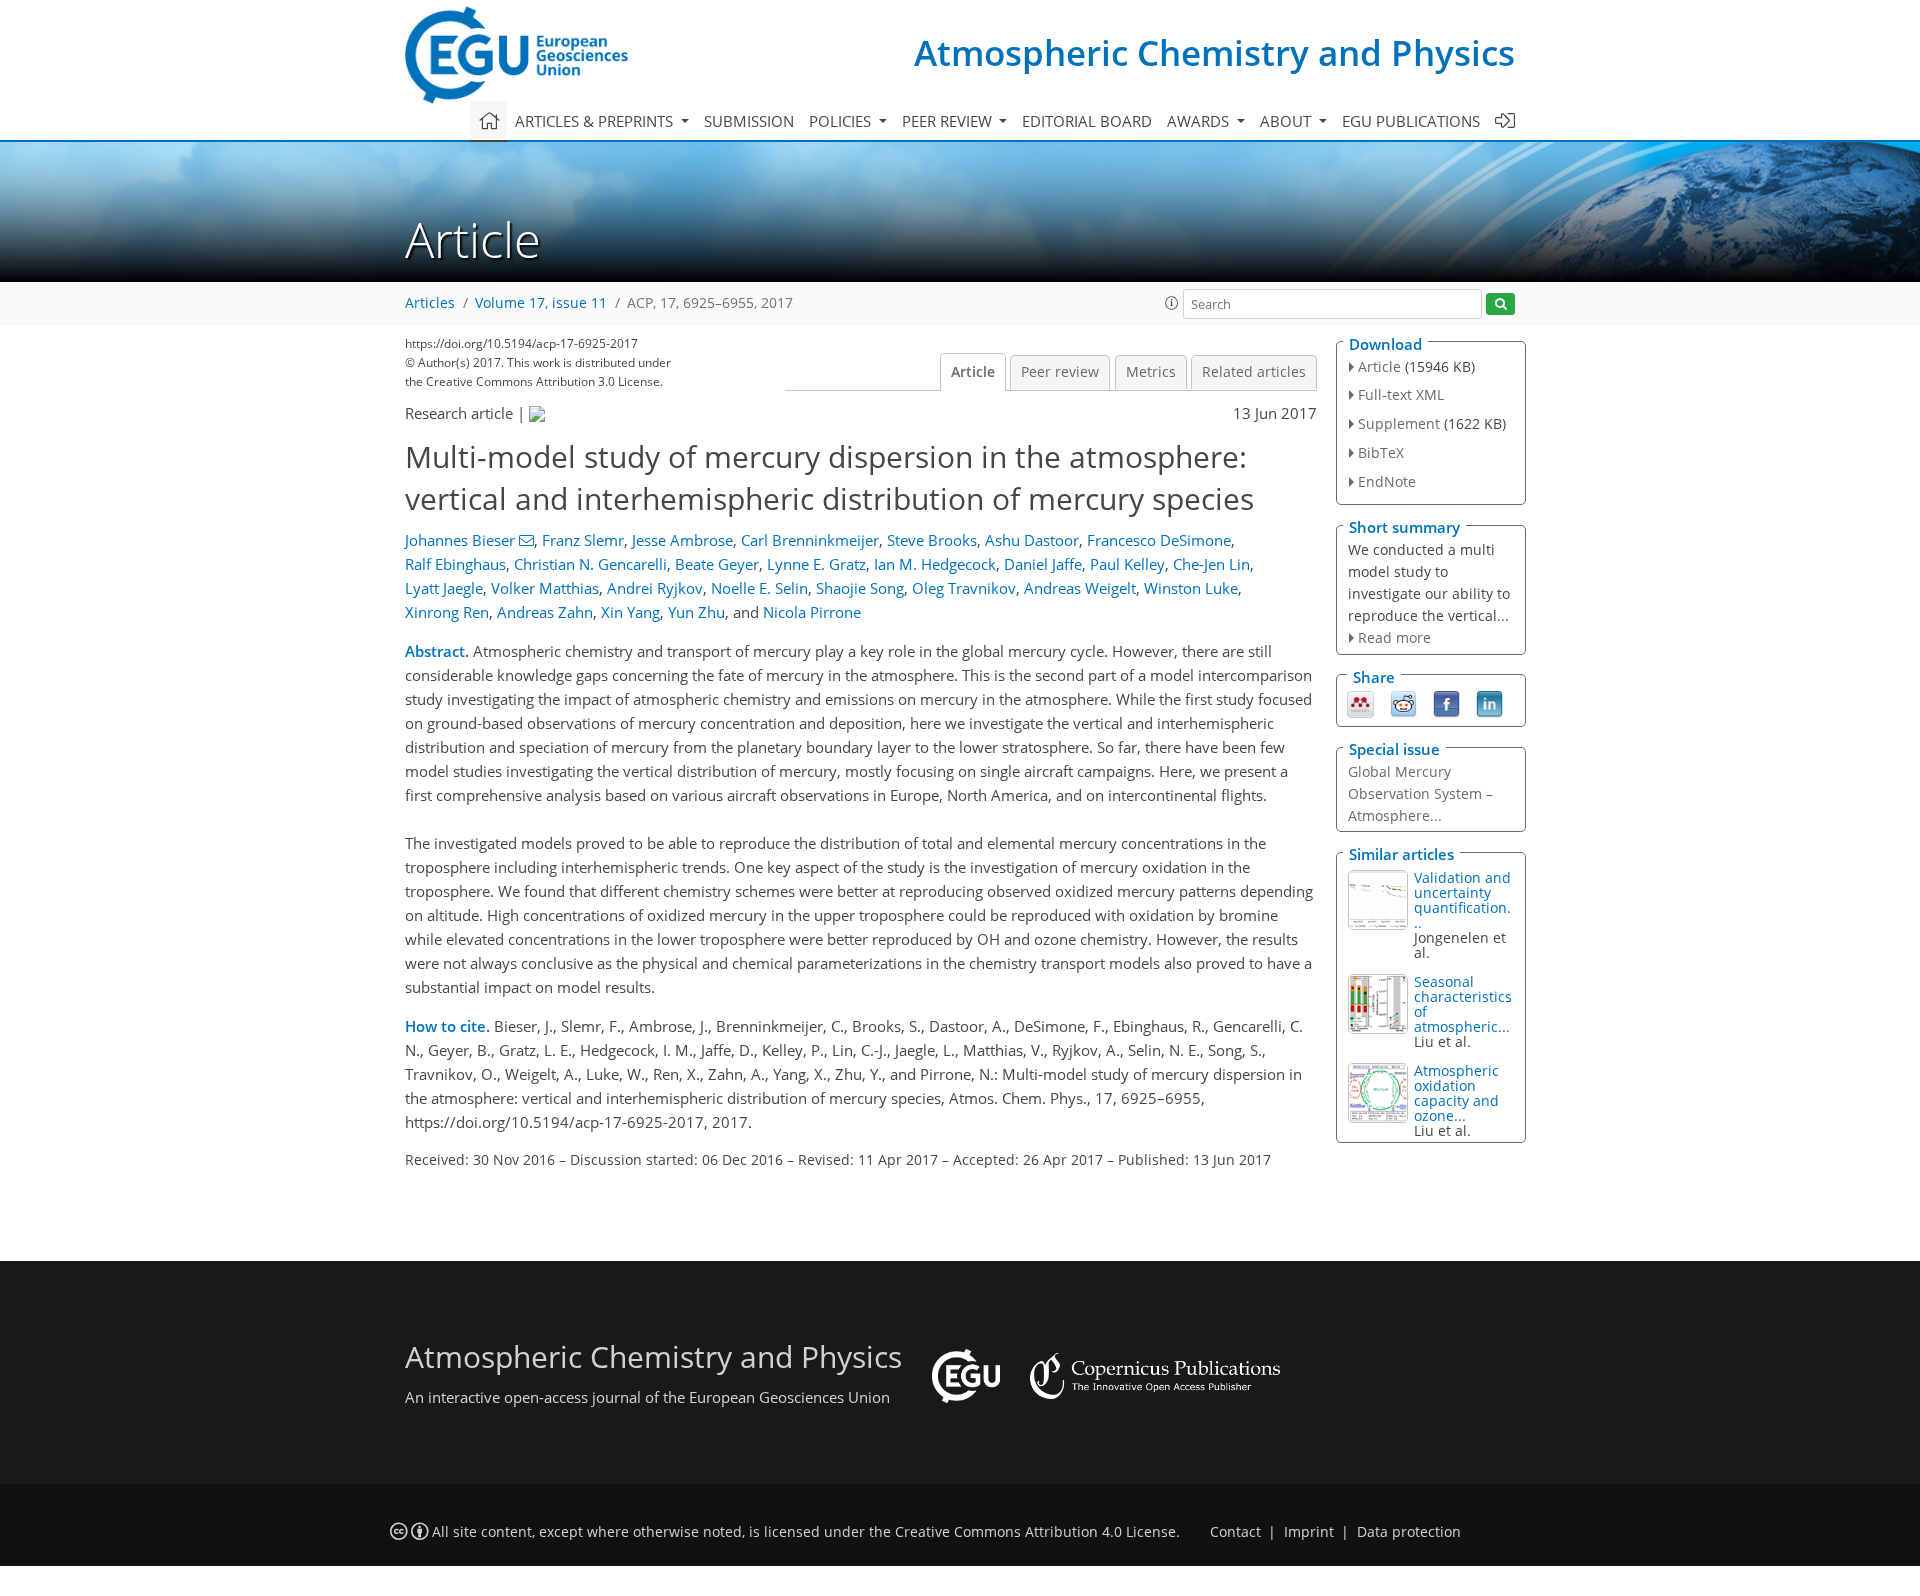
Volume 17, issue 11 (541, 303)
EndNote (1387, 481)
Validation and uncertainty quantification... (1462, 900)
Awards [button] (1200, 121)
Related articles (1254, 372)
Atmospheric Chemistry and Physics (1214, 52)
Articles (430, 303)
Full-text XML (1401, 394)
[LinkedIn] (1489, 703)
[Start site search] (1500, 304)
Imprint (1309, 1532)
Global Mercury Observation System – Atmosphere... (1420, 793)
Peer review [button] (949, 121)
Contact (1235, 1532)
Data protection (1409, 1532)
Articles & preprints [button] (596, 121)
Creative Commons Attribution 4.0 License (1035, 1532)
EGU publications (1411, 121)
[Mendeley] (1360, 703)
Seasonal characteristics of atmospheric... (1463, 1004)
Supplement (1399, 423)
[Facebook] (1446, 703)
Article (973, 372)
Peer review (1060, 372)
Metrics (1151, 372)
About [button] (1287, 121)
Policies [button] (842, 121)
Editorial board (1087, 121)
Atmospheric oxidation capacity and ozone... (1456, 1093)
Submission (749, 121)
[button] (1172, 303)
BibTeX (1381, 452)
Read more (1394, 637)
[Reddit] (1403, 703)
